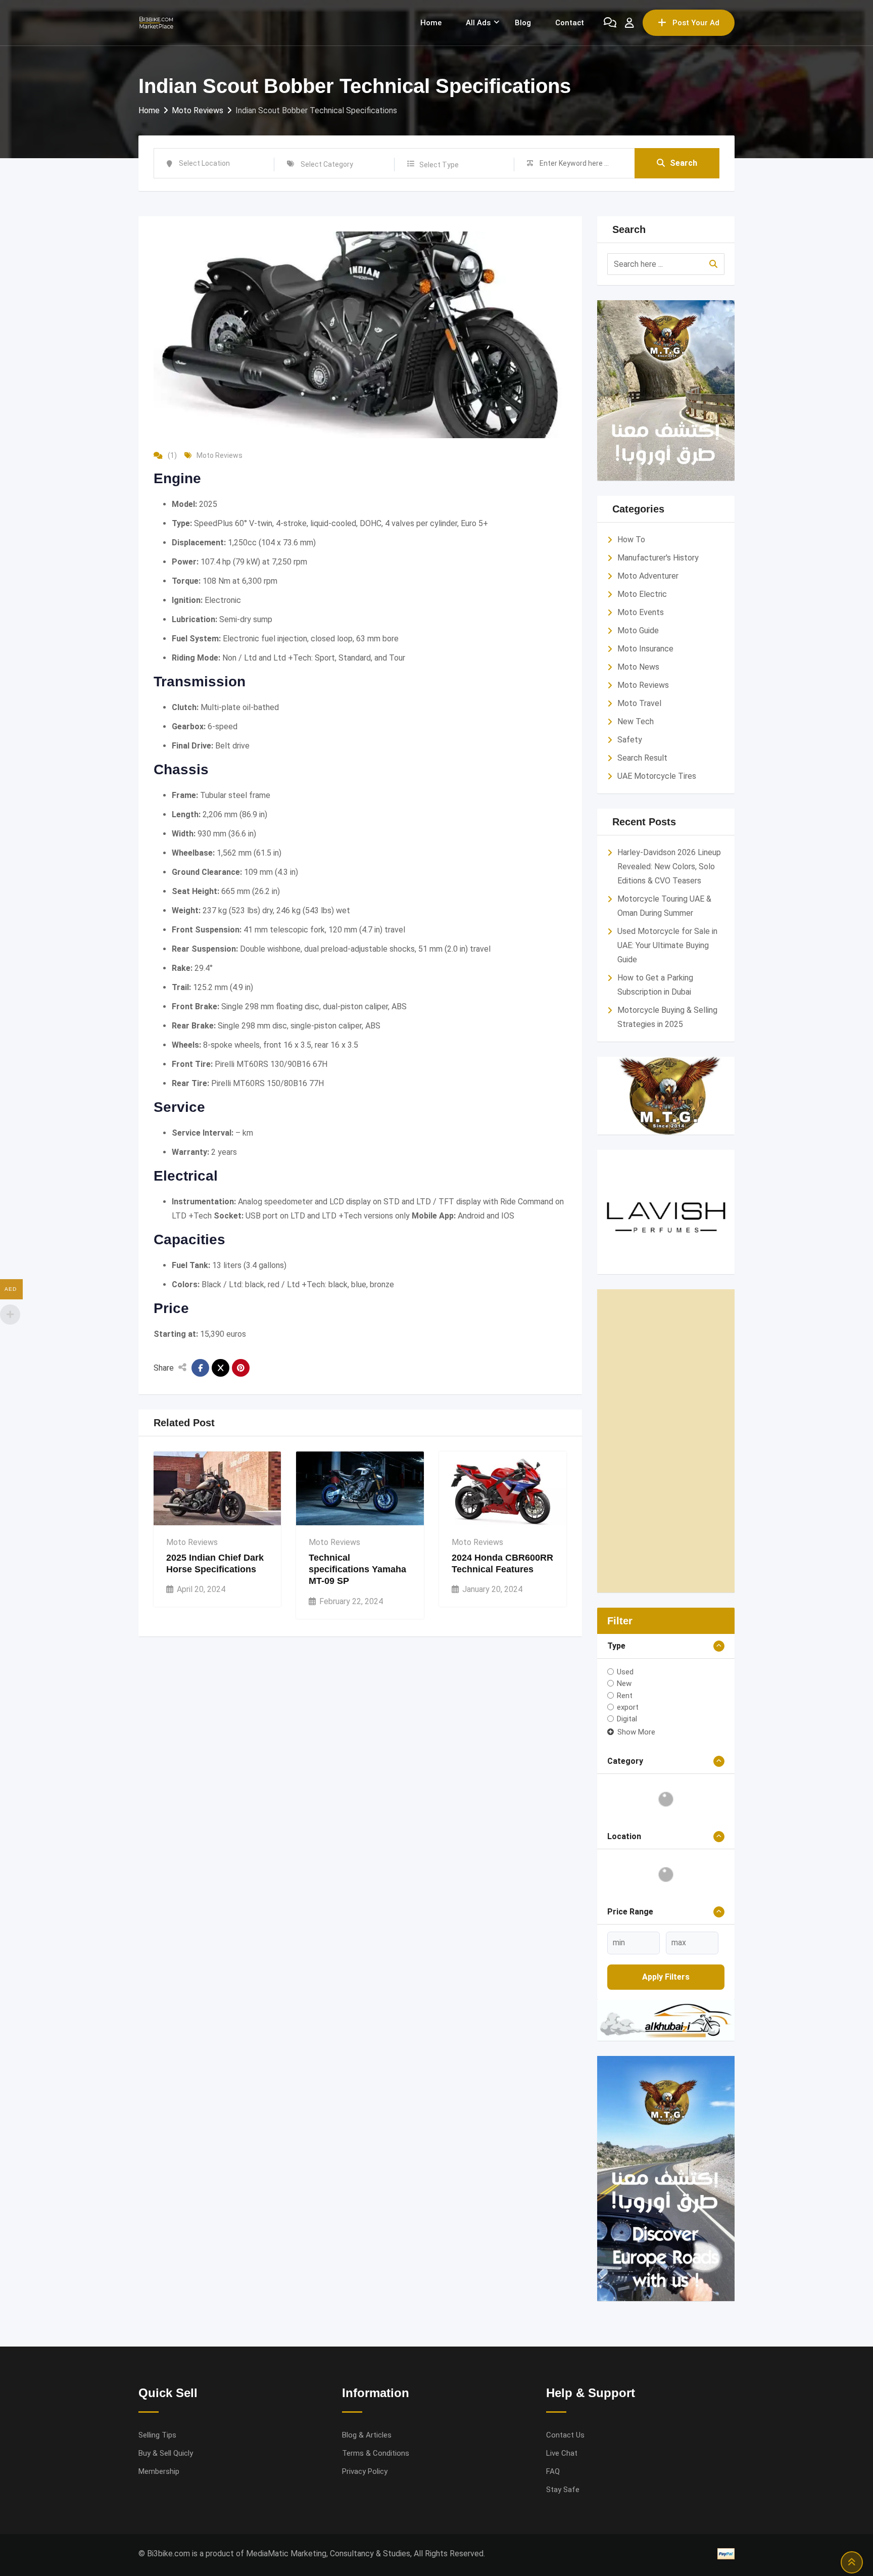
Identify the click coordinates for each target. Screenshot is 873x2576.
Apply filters (666, 1977)
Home (431, 23)
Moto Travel (639, 703)
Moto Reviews (220, 455)
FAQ (553, 2471)
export (628, 1707)
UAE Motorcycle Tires (657, 776)
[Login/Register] (629, 23)
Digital (627, 1719)
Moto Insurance (645, 649)
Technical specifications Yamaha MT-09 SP (357, 1570)
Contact (570, 23)
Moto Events (641, 612)
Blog (523, 23)
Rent (625, 1695)
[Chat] (610, 23)
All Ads (478, 23)
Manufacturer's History (658, 558)
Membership (159, 2471)
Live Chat (562, 2453)
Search (684, 163)
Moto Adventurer (648, 576)
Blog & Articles (367, 2435)
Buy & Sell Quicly (166, 2453)
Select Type (439, 165)
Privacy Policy (365, 2471)
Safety (630, 740)
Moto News (638, 667)
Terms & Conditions (376, 2453)
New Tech (636, 721)
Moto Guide (638, 630)
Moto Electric (642, 594)
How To (631, 540)
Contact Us (565, 2435)
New (624, 1683)
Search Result (642, 758)
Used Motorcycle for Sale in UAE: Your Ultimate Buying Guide (667, 945)
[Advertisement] (666, 1441)
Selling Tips (157, 2435)
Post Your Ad (696, 23)
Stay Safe (563, 2490)
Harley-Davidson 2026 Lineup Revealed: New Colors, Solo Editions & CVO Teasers (669, 867)
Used (625, 1672)
